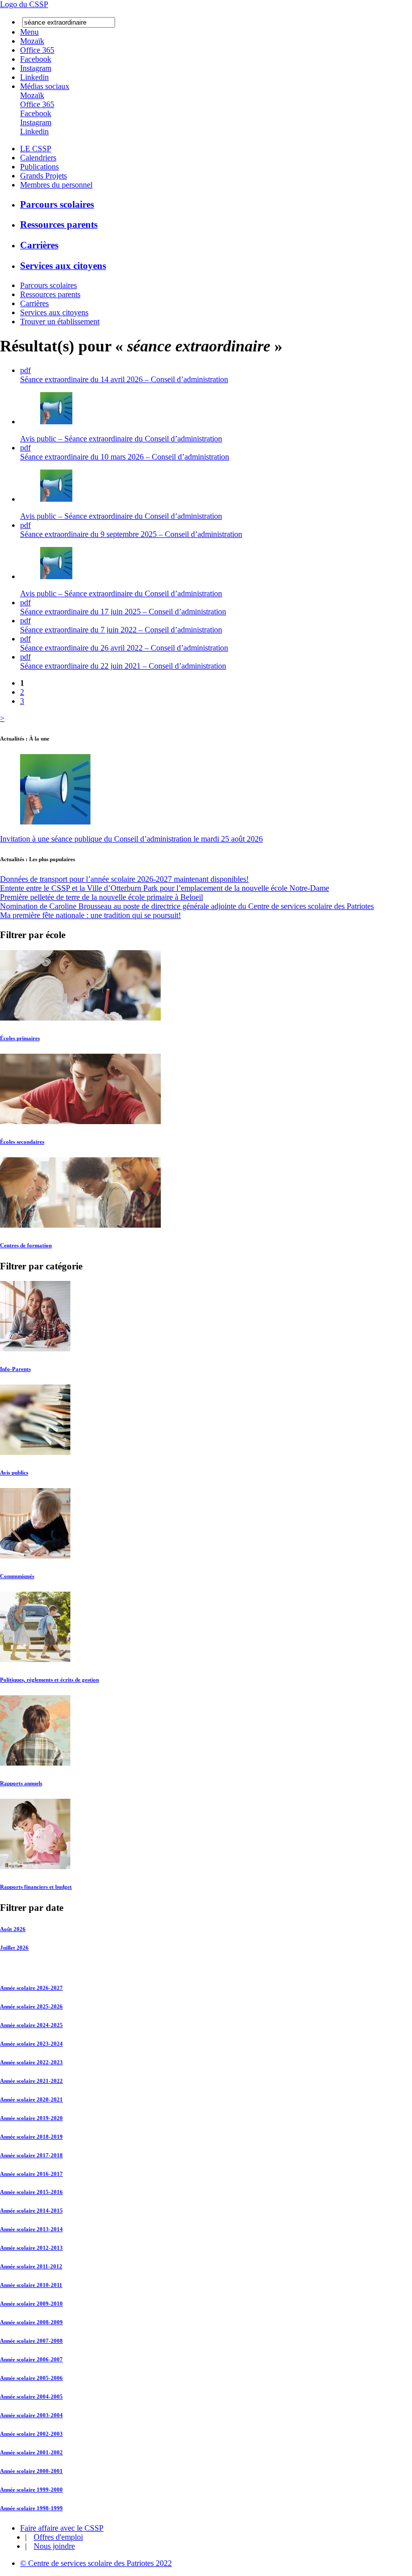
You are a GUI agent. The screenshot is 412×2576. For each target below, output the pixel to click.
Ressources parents (59, 224)
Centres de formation (26, 1245)
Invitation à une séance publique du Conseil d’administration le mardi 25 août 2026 (131, 839)
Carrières (39, 245)
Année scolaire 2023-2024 (31, 2044)
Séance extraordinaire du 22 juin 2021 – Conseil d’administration (123, 666)
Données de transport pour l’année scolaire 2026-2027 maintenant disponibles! (124, 879)
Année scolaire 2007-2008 (31, 2341)
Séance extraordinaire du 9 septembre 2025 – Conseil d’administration (131, 534)
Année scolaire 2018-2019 (31, 2137)
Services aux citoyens (63, 266)
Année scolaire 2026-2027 (31, 1988)
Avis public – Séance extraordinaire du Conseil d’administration (121, 439)
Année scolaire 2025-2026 (31, 2006)
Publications (39, 167)
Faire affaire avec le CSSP (62, 2528)
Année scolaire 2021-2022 (31, 2081)
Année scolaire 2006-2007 (31, 2359)
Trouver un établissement (60, 321)
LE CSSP (36, 149)
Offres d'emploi (58, 2537)
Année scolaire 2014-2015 (31, 2211)
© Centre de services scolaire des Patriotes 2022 (96, 2563)
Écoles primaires (20, 1038)
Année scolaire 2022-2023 (31, 2062)
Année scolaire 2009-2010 (31, 2304)
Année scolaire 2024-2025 (31, 2025)
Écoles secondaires (22, 1142)
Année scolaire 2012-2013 (31, 2248)
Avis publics (14, 1473)
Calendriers (38, 158)
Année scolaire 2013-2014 (31, 2229)
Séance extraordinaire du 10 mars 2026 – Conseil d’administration (125, 457)
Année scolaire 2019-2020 (31, 2118)
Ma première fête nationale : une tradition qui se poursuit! (90, 915)
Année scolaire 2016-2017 (31, 2174)
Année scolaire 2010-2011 (31, 2285)
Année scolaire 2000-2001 (31, 2471)
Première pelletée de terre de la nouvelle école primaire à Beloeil (101, 897)
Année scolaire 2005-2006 (31, 2378)
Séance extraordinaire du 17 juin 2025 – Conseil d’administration (123, 612)
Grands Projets (43, 176)
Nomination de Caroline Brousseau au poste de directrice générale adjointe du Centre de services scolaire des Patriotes (187, 906)
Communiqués (17, 1576)
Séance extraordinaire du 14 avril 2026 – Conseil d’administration (124, 379)
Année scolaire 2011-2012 (31, 2266)
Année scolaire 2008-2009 (31, 2322)
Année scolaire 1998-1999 (31, 2508)
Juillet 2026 (14, 1948)
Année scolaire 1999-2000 (31, 2490)
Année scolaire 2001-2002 (31, 2452)
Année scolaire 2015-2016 (31, 2192)
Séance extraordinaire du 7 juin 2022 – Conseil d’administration (121, 630)
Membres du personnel (56, 185)
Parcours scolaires (57, 204)
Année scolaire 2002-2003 (31, 2434)
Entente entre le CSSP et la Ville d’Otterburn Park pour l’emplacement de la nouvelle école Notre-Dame (165, 888)
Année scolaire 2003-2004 (31, 2415)
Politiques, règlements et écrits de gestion (49, 1680)
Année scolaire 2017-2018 (31, 2155)
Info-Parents (15, 1369)
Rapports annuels (21, 1783)
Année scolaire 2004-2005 (31, 2397)
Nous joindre (54, 2546)
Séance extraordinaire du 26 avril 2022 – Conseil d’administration (124, 648)
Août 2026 (13, 1929)
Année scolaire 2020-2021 (31, 2099)
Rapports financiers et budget (36, 1887)
